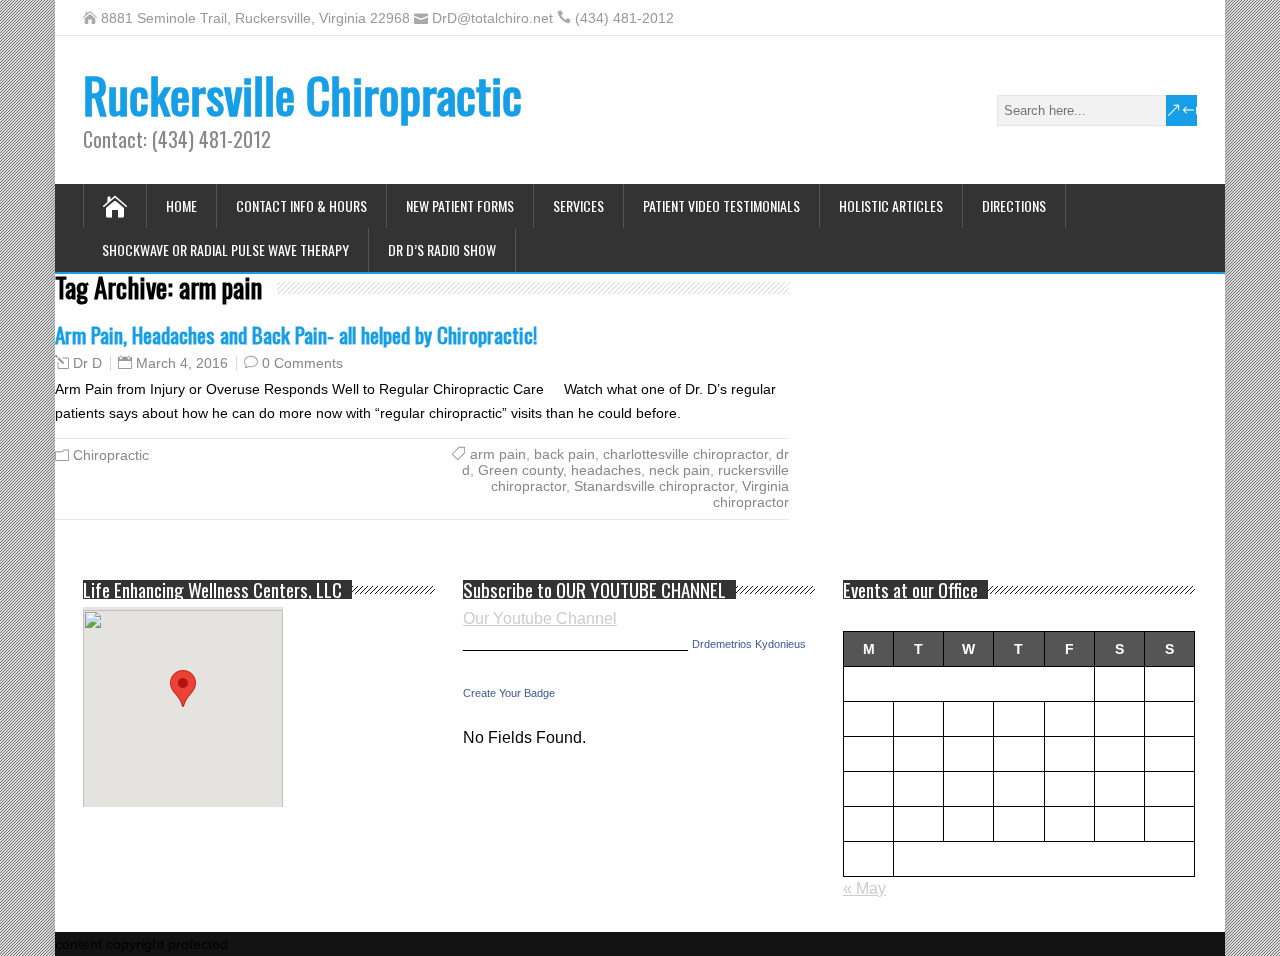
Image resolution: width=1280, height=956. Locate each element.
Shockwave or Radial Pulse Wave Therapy (225, 249)
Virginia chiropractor (751, 494)
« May (864, 888)
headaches (606, 470)
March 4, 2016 (182, 363)
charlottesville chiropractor (685, 454)
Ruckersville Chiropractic (302, 94)
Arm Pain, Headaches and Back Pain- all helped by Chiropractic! (296, 334)
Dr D (87, 363)
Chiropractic (111, 455)
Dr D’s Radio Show (442, 249)
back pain (564, 454)
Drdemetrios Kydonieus (749, 644)
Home (181, 205)
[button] (183, 688)
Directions (1014, 205)
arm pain (498, 454)
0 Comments (302, 363)
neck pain (679, 470)
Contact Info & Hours (301, 205)
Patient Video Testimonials (721, 205)
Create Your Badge (509, 693)
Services (578, 205)
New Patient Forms (460, 205)
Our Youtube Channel (540, 618)
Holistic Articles (891, 205)
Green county (520, 470)
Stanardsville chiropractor (654, 486)
